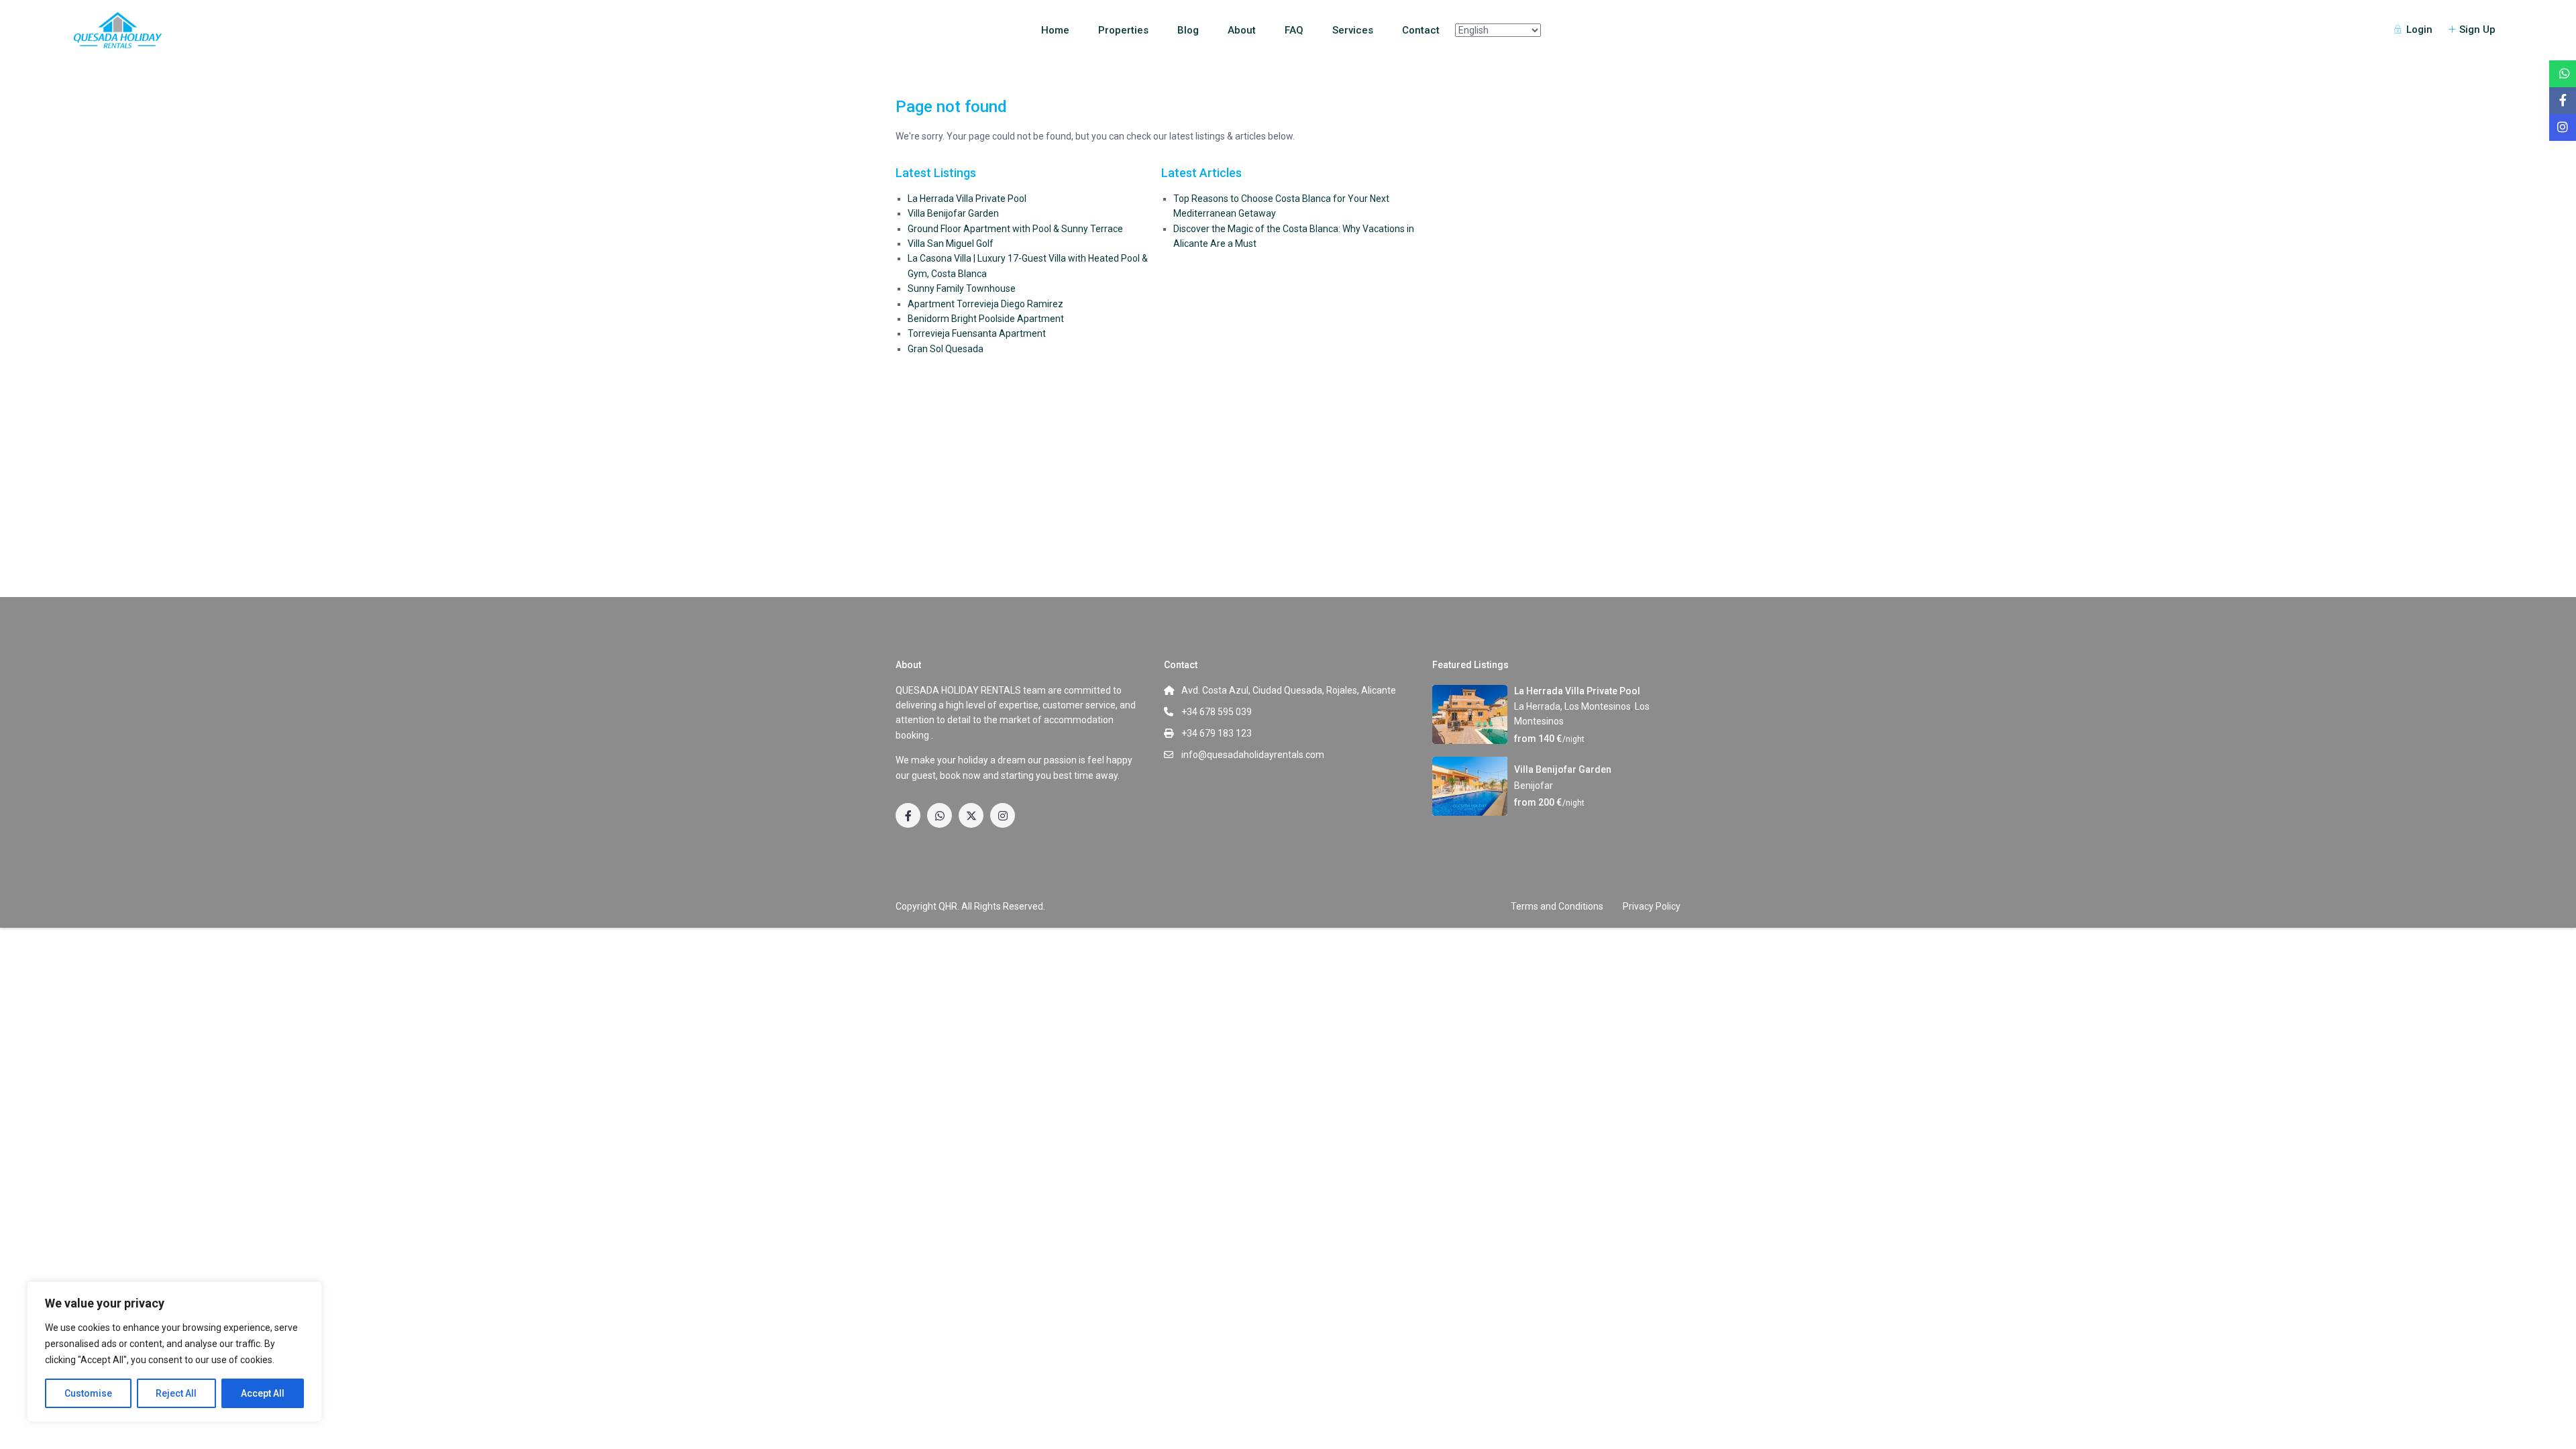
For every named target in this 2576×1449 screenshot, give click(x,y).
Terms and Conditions (1557, 906)
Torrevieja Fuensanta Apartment (977, 333)
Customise (88, 1393)
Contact (1421, 30)
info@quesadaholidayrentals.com (1253, 755)
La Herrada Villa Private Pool (967, 199)
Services (1353, 30)
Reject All (176, 1393)
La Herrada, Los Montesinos (1572, 706)
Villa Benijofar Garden (953, 213)
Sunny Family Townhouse (962, 288)
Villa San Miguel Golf (951, 244)
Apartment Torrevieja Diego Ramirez (985, 304)
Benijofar (1534, 786)
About (1242, 30)
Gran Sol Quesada (946, 349)
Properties (1123, 30)
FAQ (1294, 30)
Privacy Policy (1652, 906)
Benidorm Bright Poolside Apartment (986, 319)
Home (1055, 30)
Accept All (263, 1393)
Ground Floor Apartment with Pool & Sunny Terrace (1015, 229)
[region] (174, 1352)
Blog (1188, 30)
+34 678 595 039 (1217, 712)
